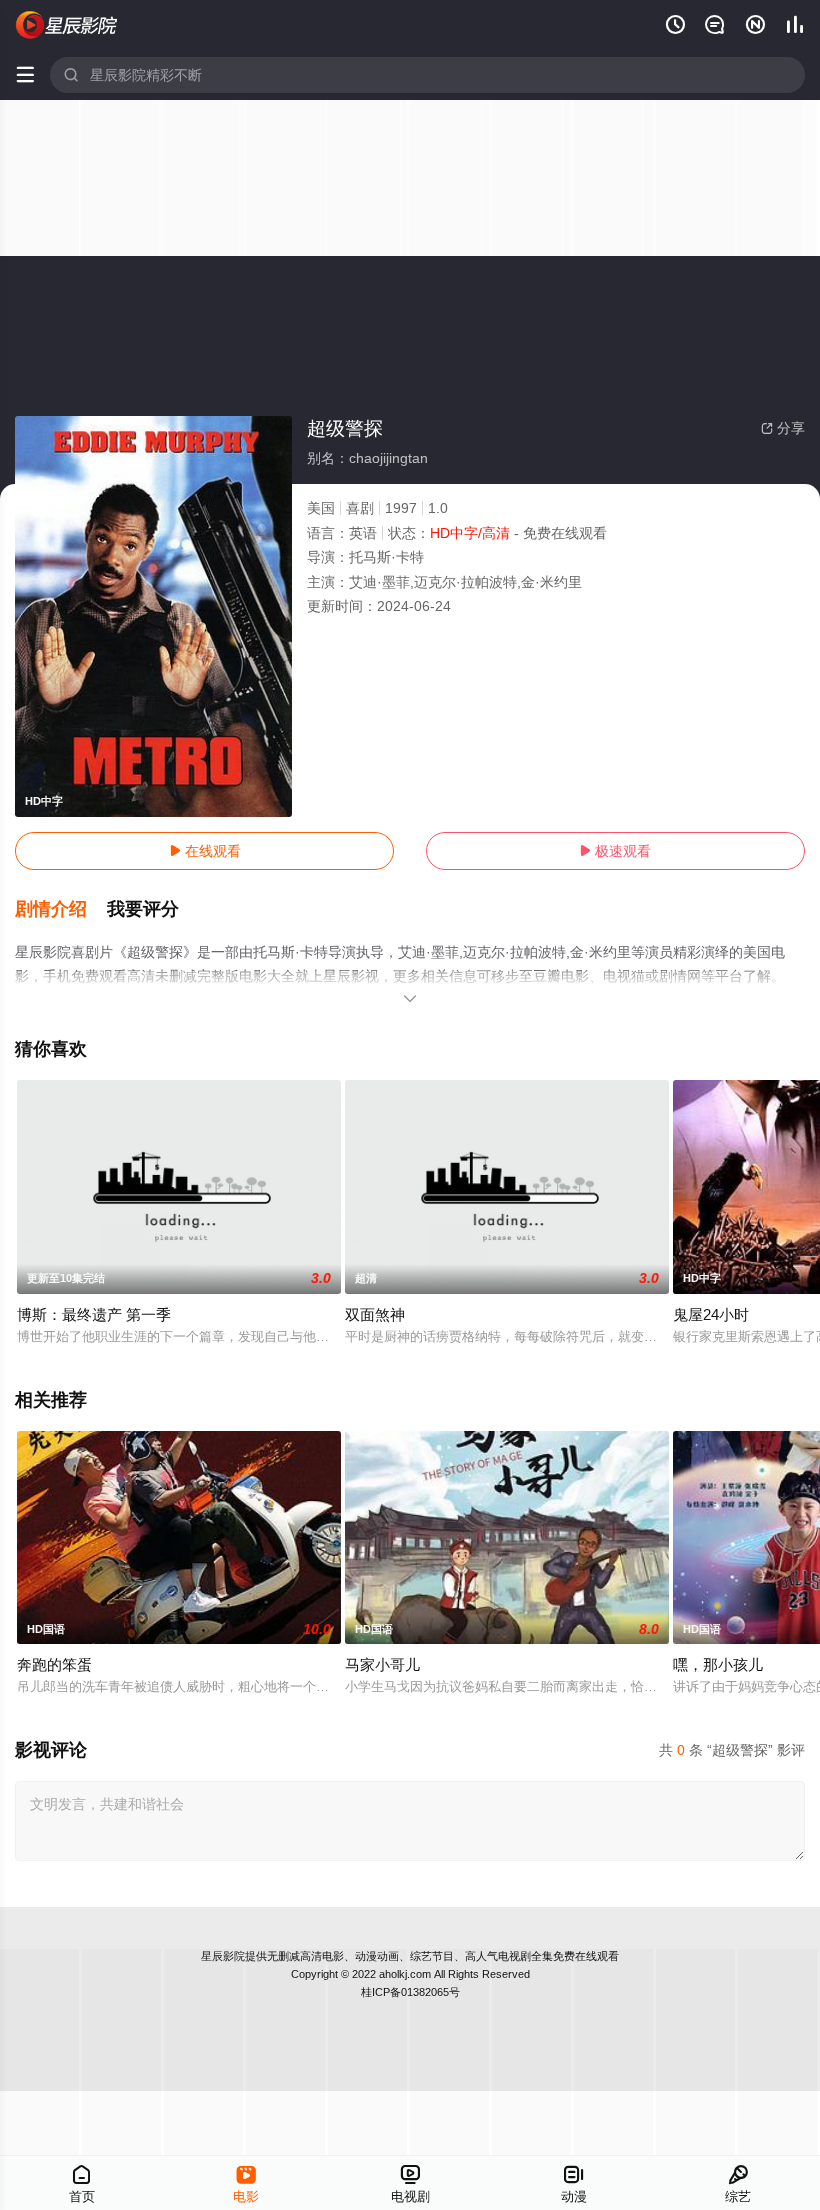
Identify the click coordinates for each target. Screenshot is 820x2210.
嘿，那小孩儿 (718, 1664)
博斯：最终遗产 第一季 (94, 1314)
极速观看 (615, 851)
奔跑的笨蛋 (54, 1664)
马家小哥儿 (382, 1664)
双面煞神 (375, 1314)
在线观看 (205, 851)
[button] (61, 910)
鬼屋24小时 (711, 1314)
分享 (783, 428)
